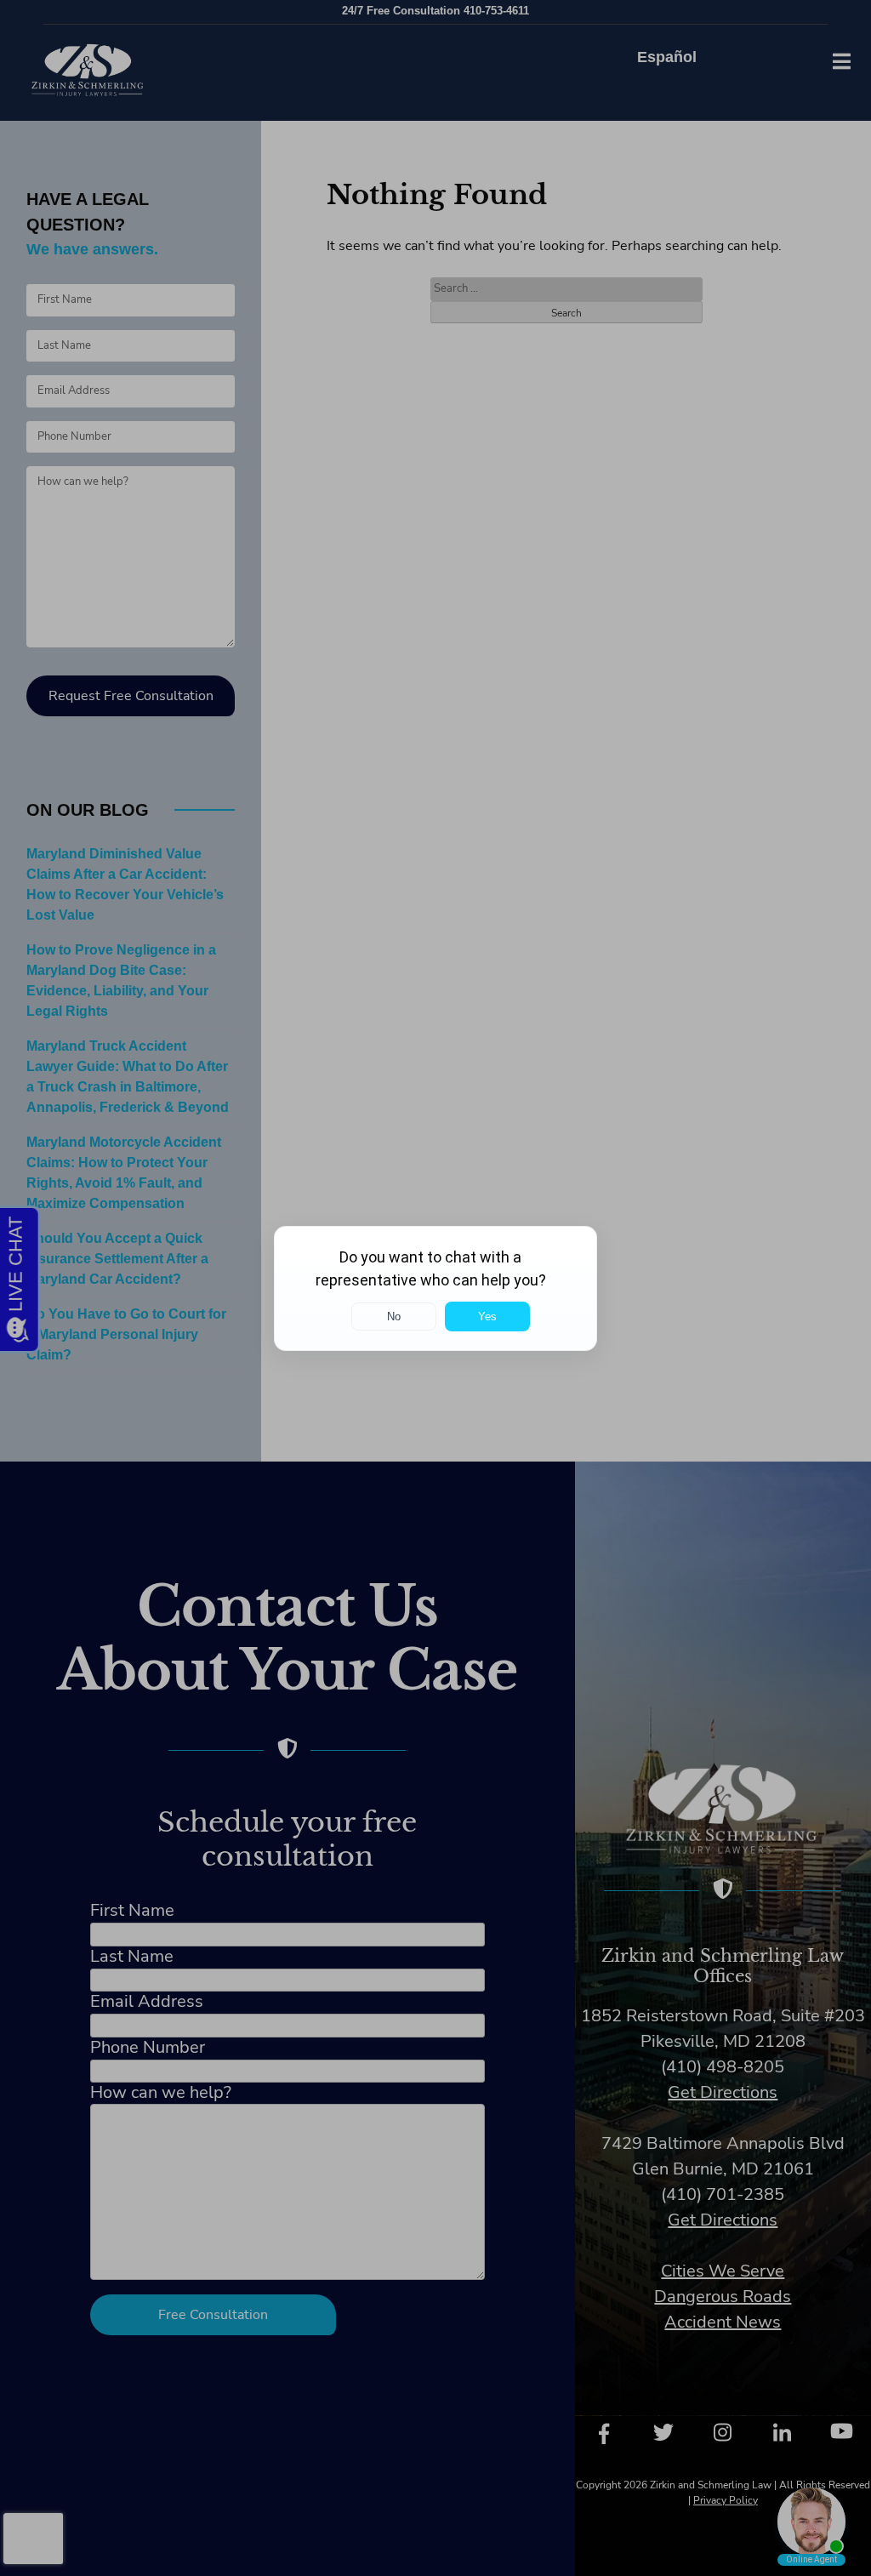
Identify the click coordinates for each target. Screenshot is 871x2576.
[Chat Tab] (435, 1288)
